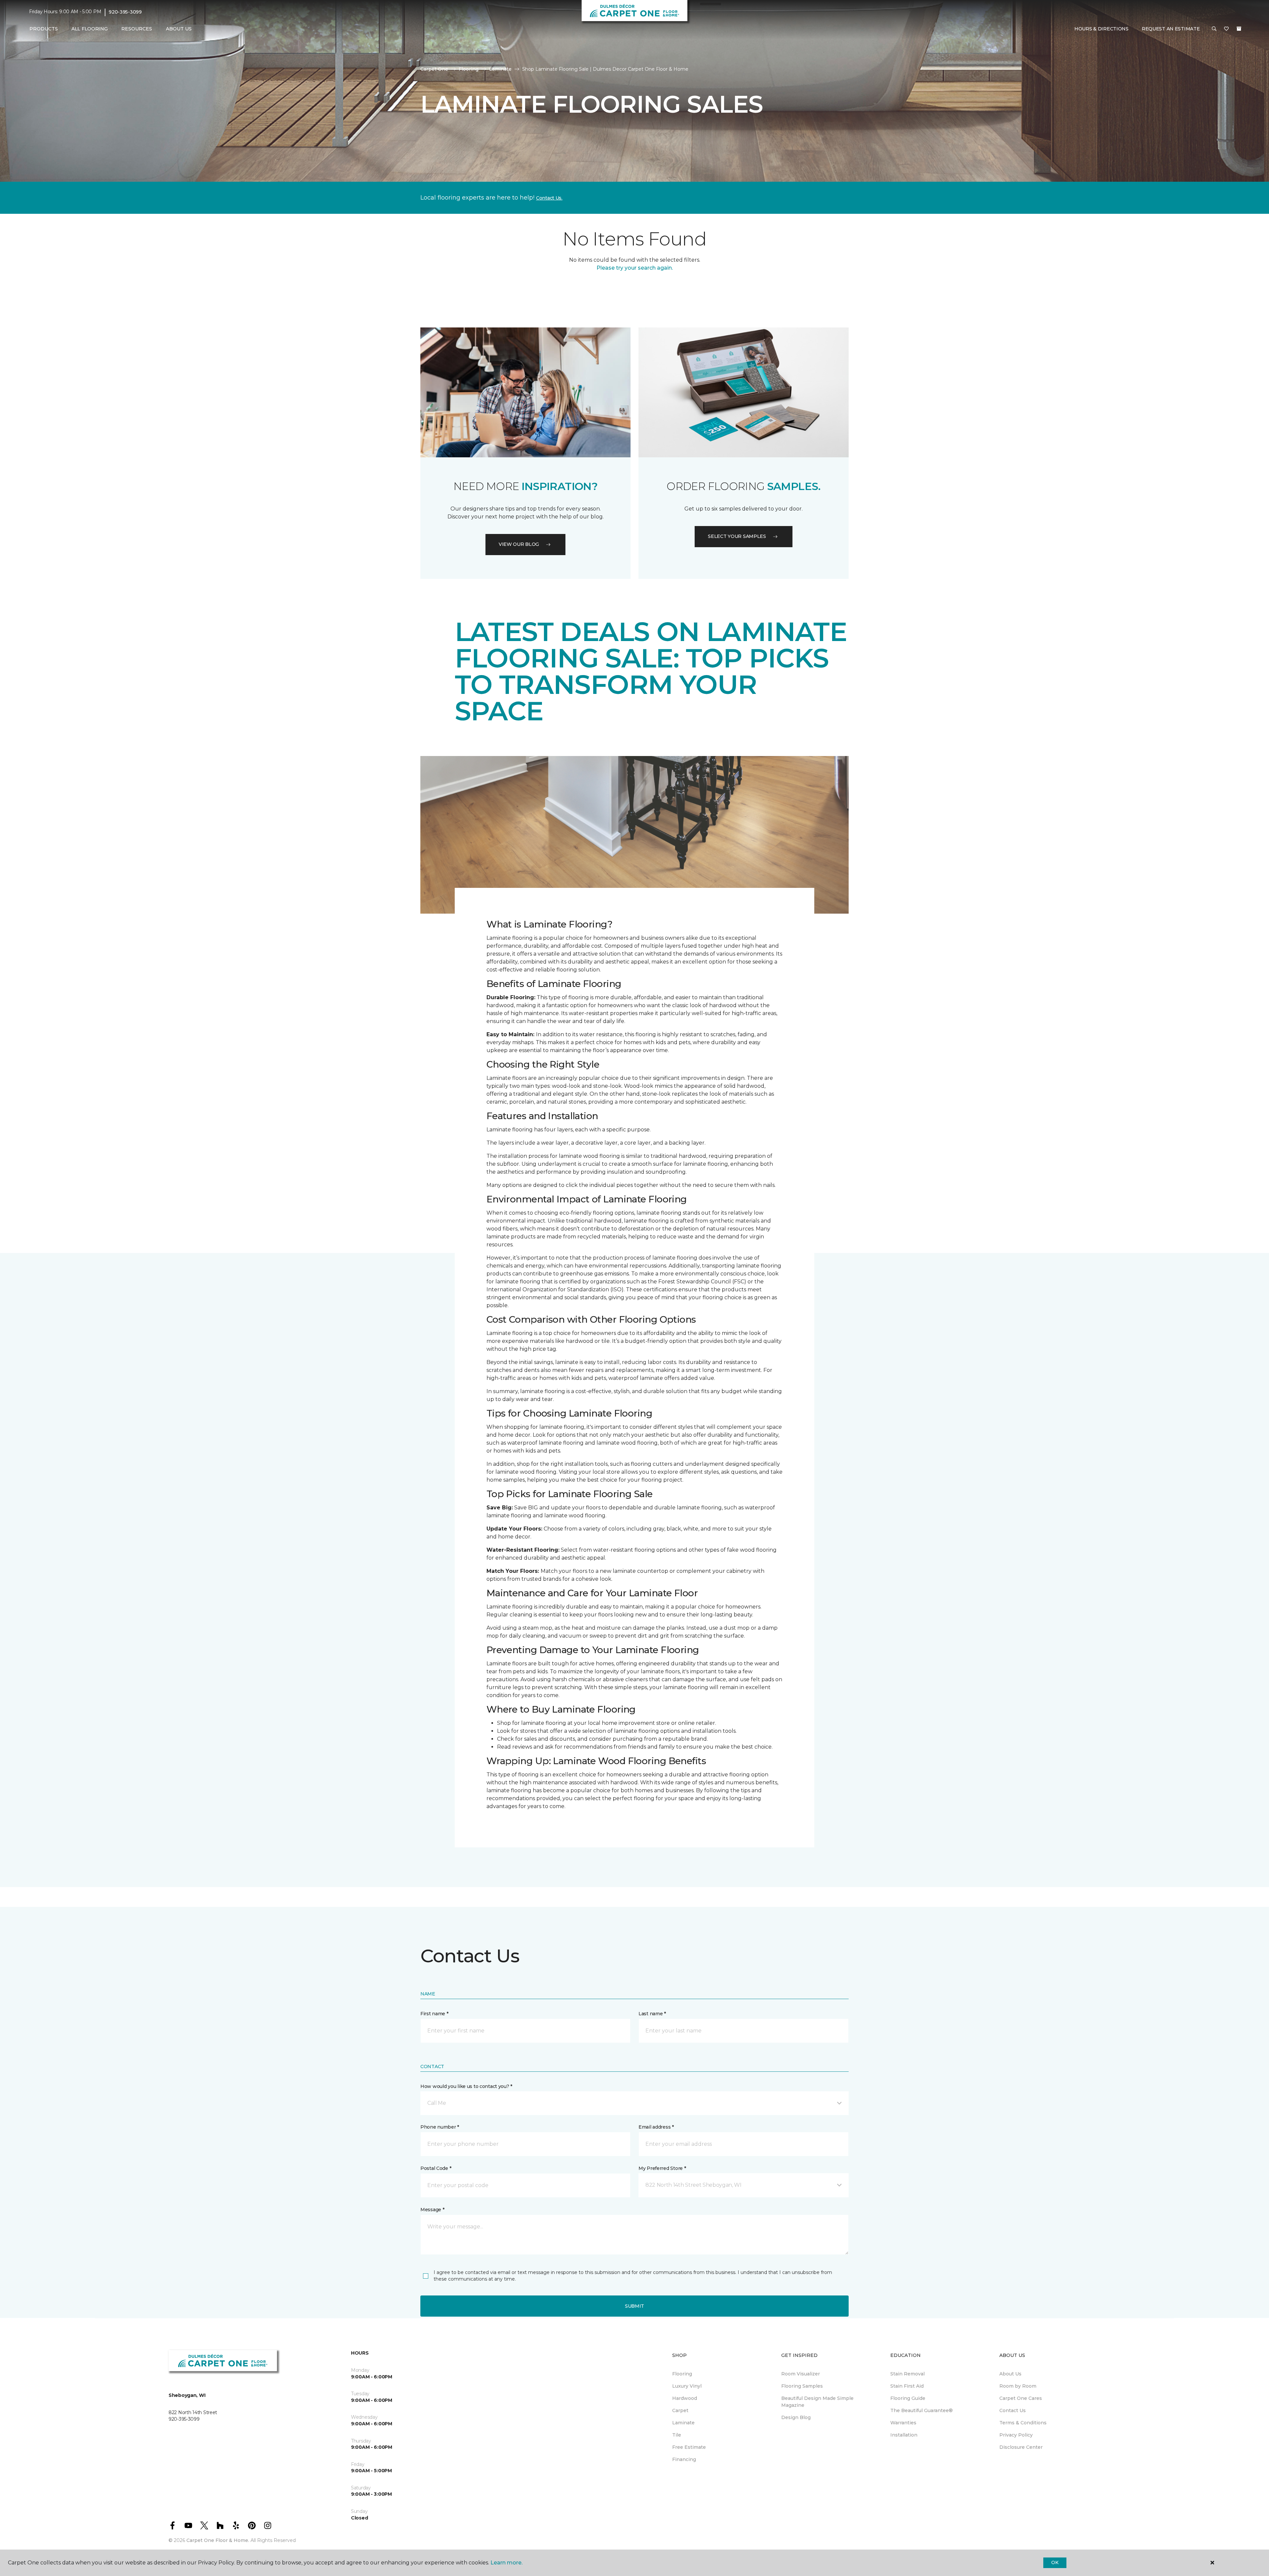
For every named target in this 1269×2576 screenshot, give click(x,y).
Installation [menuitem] (904, 2435)
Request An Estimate (1171, 29)
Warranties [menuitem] (903, 2423)
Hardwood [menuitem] (685, 2398)
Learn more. (506, 2563)
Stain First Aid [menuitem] (907, 2386)
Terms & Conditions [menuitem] (1023, 2423)
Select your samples (737, 536)
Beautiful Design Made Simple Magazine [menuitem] (817, 2402)
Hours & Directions (1101, 29)
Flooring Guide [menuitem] (908, 2398)
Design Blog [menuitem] (796, 2417)
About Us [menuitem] (1010, 2374)
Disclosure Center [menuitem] (1021, 2447)
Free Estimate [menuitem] (689, 2447)
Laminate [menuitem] (683, 2423)
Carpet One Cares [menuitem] (1021, 2398)
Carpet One (434, 69)
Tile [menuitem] (677, 2435)
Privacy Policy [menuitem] (1016, 2435)
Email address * (656, 2127)
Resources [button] (137, 29)
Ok (1055, 2562)
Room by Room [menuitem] (1018, 2386)
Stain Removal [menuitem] (907, 2374)
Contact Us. (549, 198)
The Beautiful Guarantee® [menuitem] (922, 2410)
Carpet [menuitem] (680, 2410)
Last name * (652, 2014)
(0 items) (1239, 29)
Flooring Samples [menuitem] (802, 2386)
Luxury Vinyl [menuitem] (687, 2386)
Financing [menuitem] (684, 2459)
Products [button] (44, 29)
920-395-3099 (125, 12)
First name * (434, 2014)
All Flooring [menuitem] (90, 29)
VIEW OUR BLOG (519, 544)
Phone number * (440, 2127)
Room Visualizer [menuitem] (801, 2374)
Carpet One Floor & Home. (218, 2540)
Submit (634, 2306)
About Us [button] (179, 29)
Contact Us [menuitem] (1013, 2410)
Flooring (469, 69)
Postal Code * (436, 2168)
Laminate (500, 69)
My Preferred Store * (662, 2168)
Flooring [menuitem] (682, 2374)
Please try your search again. (635, 268)
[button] (1214, 29)
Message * (432, 2210)
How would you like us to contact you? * (466, 2086)
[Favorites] (1226, 29)
